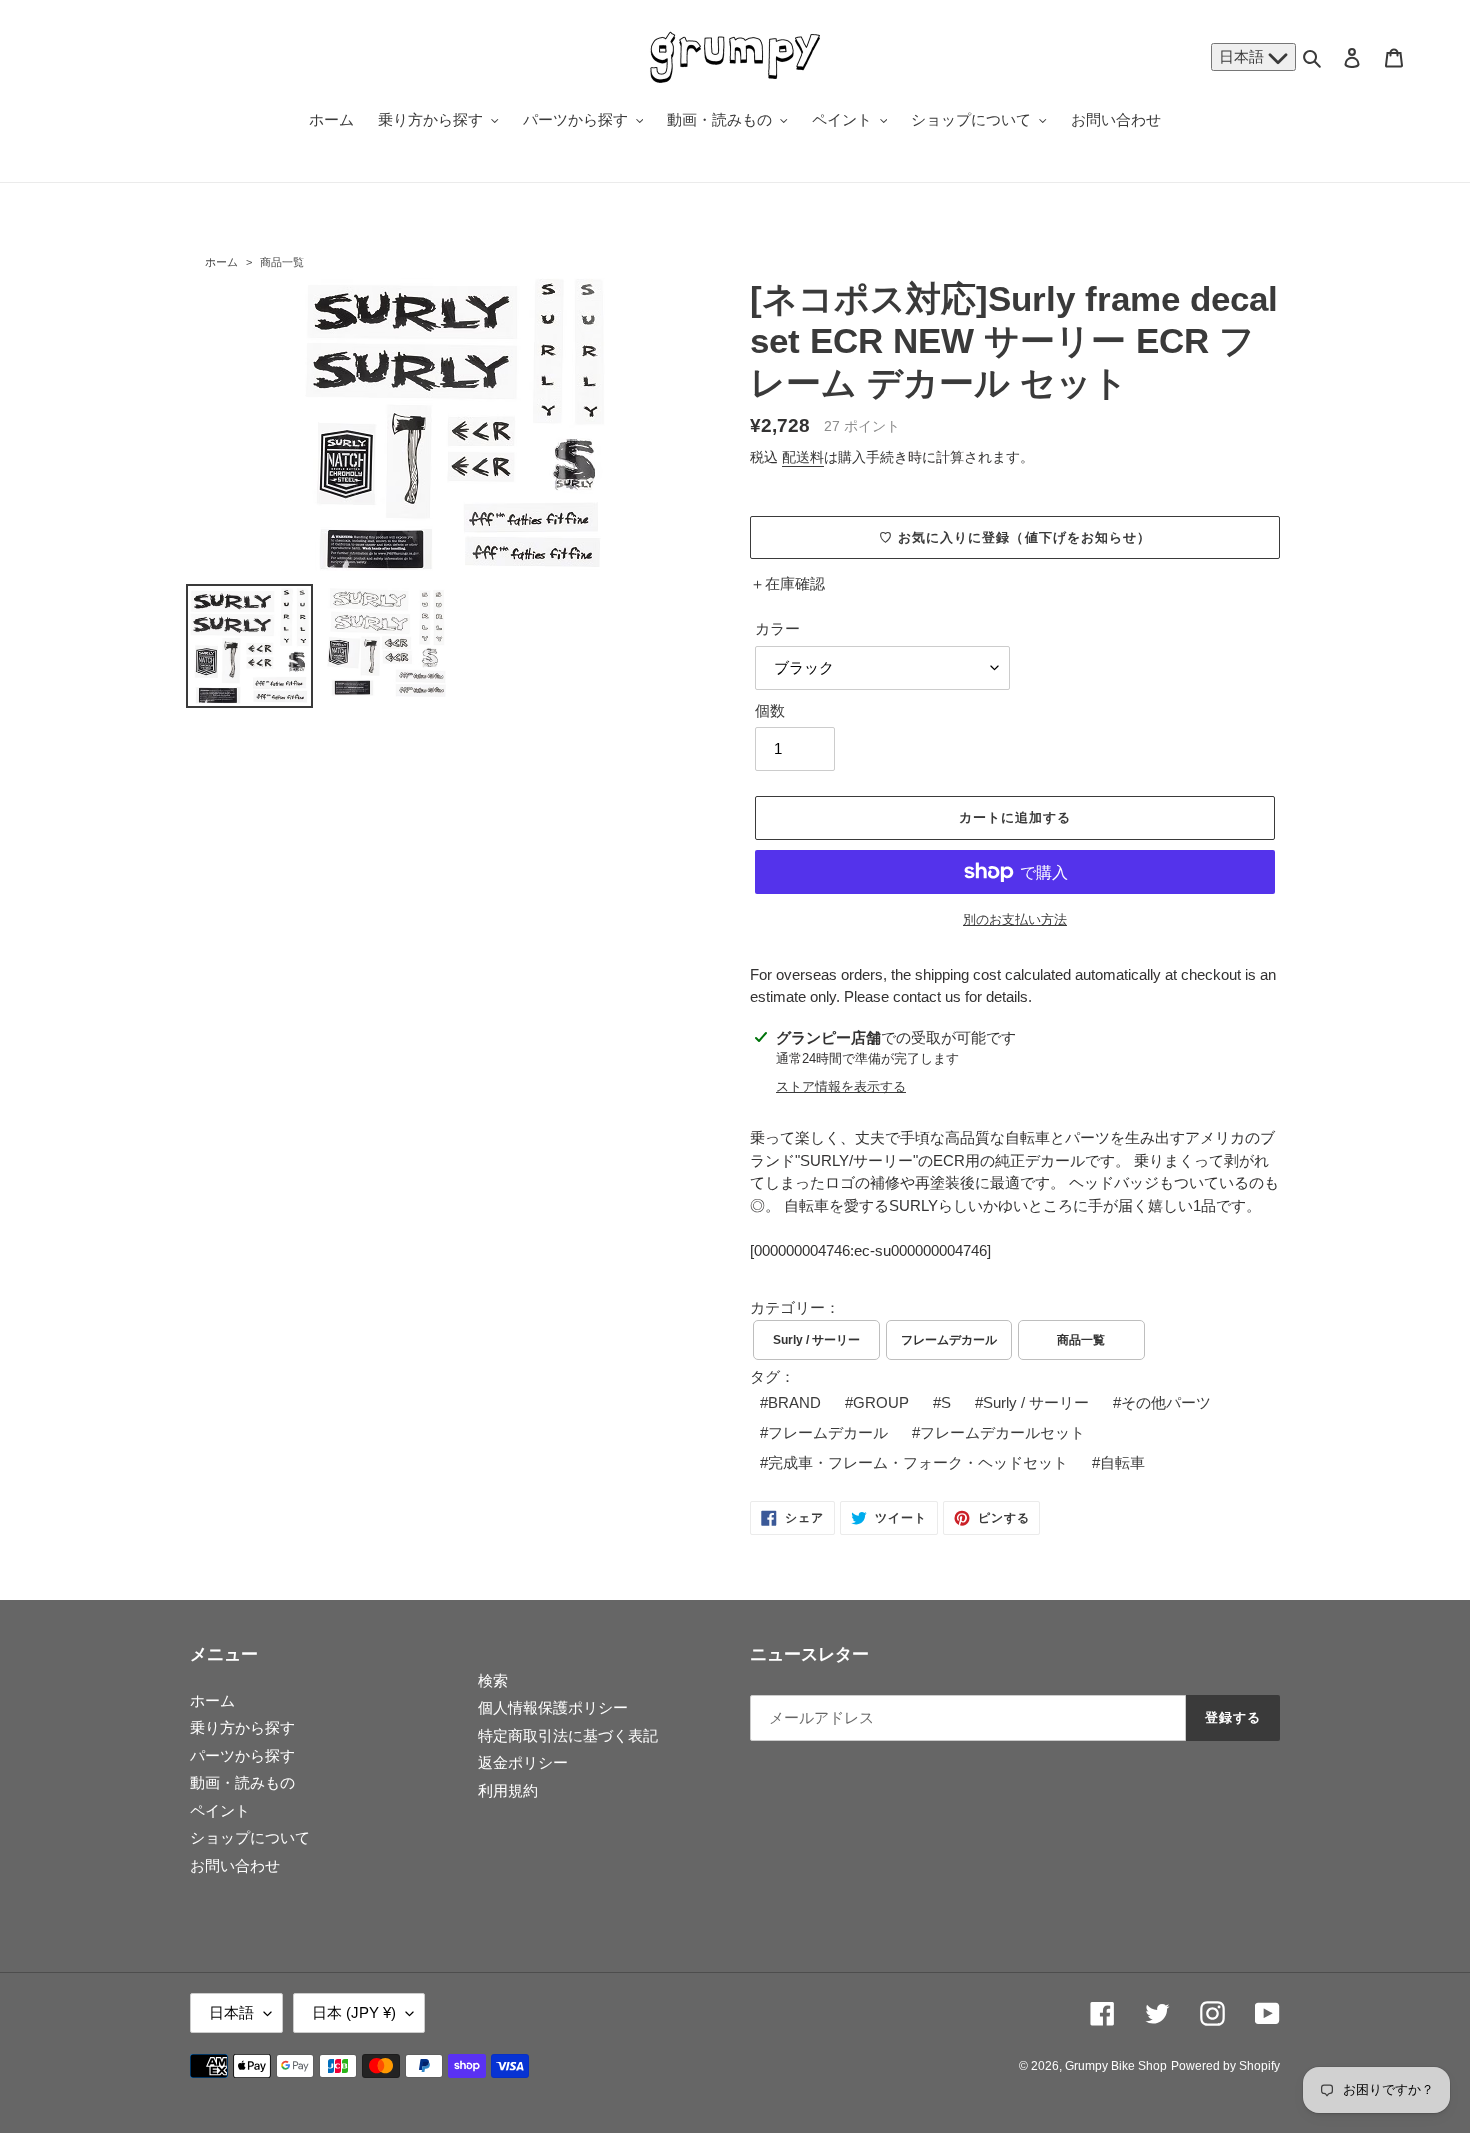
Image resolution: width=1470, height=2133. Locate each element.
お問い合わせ (235, 1865)
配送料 (803, 457)
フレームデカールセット (1002, 1432)
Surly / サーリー (816, 1340)
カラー (777, 628)
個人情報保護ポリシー (553, 1707)
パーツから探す (242, 1755)
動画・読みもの (242, 1782)
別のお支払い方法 (1015, 919)
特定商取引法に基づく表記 (568, 1735)
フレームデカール (949, 1340)
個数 (770, 710)
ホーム (221, 262)
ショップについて (250, 1837)
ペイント (220, 1810)
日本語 (1243, 56)
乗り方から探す (242, 1727)
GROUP (881, 1402)
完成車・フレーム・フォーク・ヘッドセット (918, 1462)
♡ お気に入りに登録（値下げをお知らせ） (1015, 537)
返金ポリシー (523, 1762)
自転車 (1122, 1462)
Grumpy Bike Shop (1116, 2066)
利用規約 (508, 1790)
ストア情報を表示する (841, 1086)
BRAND (794, 1402)
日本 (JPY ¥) (354, 2012)
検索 (493, 1680)
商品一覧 (282, 262)
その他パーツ (1166, 1402)
